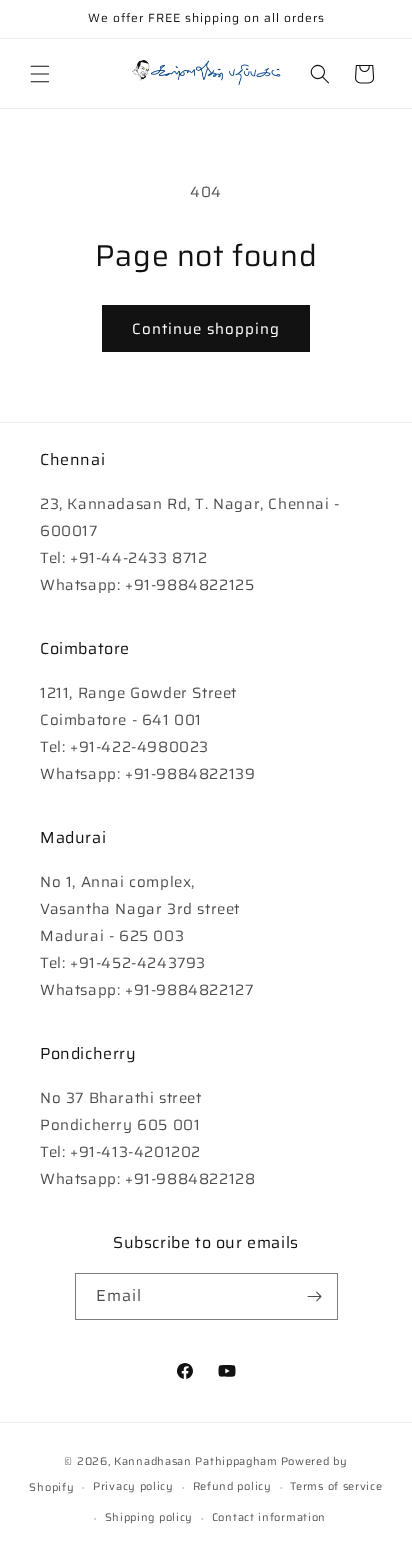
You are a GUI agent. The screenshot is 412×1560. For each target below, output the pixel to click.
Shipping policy (149, 1517)
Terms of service (336, 1486)
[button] (40, 74)
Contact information (269, 1517)
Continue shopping (206, 329)
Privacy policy (133, 1486)
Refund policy (232, 1486)
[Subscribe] (315, 1296)
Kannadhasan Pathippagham (196, 1461)
